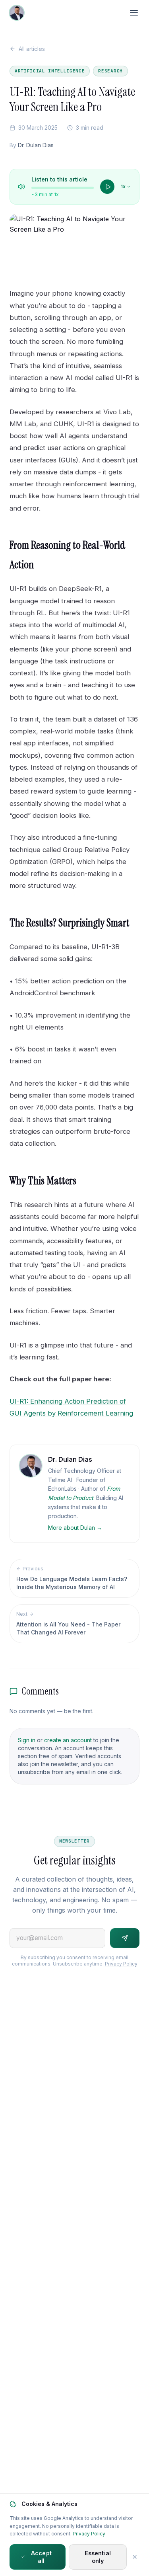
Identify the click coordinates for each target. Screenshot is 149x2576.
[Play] (107, 187)
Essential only (98, 2557)
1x (123, 186)
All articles (32, 49)
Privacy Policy (121, 1964)
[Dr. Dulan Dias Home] (17, 13)
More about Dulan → (75, 1528)
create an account (68, 1740)
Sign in (27, 1740)
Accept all (41, 2557)
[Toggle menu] (134, 13)
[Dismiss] (135, 2557)
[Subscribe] (125, 1938)
